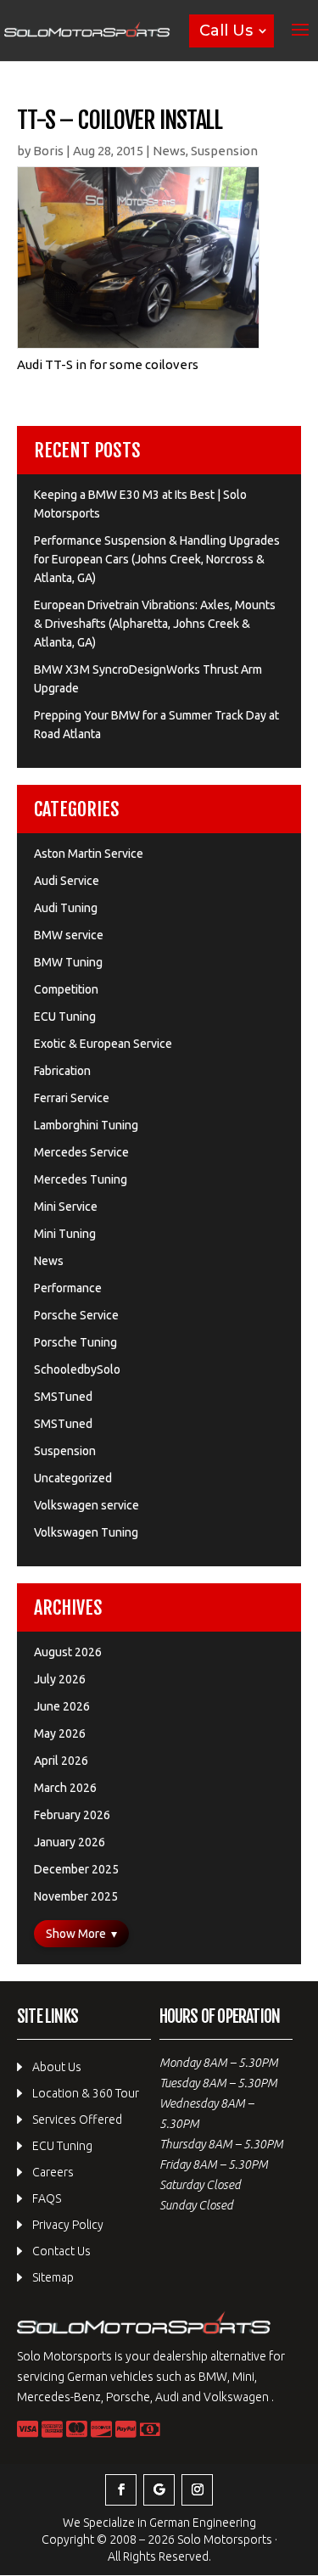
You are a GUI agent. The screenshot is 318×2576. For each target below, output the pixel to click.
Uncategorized (73, 1478)
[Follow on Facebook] (121, 2490)
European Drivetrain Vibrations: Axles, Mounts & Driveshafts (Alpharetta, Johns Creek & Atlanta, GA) (155, 624)
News (169, 151)
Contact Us (61, 2251)
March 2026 (65, 1788)
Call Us (226, 31)
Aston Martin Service (89, 854)
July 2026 (60, 1679)
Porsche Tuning (75, 1342)
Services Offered (77, 2120)
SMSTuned (63, 1397)
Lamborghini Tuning (86, 1125)
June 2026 (62, 1706)
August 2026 (68, 1652)
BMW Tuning (68, 962)
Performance (68, 1288)
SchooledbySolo (77, 1369)
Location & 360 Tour (86, 2093)
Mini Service (66, 1207)
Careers (53, 2172)
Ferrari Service (72, 1098)
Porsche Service (76, 1315)
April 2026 (61, 1761)
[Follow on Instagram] (197, 2490)
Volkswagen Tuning (86, 1532)
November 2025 (76, 1896)
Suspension (224, 151)
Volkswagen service (86, 1505)
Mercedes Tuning (81, 1179)
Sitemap (53, 2277)
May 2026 (60, 1733)
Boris (48, 151)
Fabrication (62, 1071)
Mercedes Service (81, 1152)
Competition (66, 989)
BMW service (69, 935)
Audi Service (67, 881)
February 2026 (72, 1815)
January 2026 (70, 1842)
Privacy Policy (68, 2225)
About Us (57, 2067)
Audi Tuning (66, 908)
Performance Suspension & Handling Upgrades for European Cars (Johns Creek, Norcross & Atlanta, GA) (157, 559)
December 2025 (76, 1869)
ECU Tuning (65, 1016)
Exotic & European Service (103, 1044)
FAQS (47, 2198)
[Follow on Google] (159, 2490)
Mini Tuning (65, 1234)
